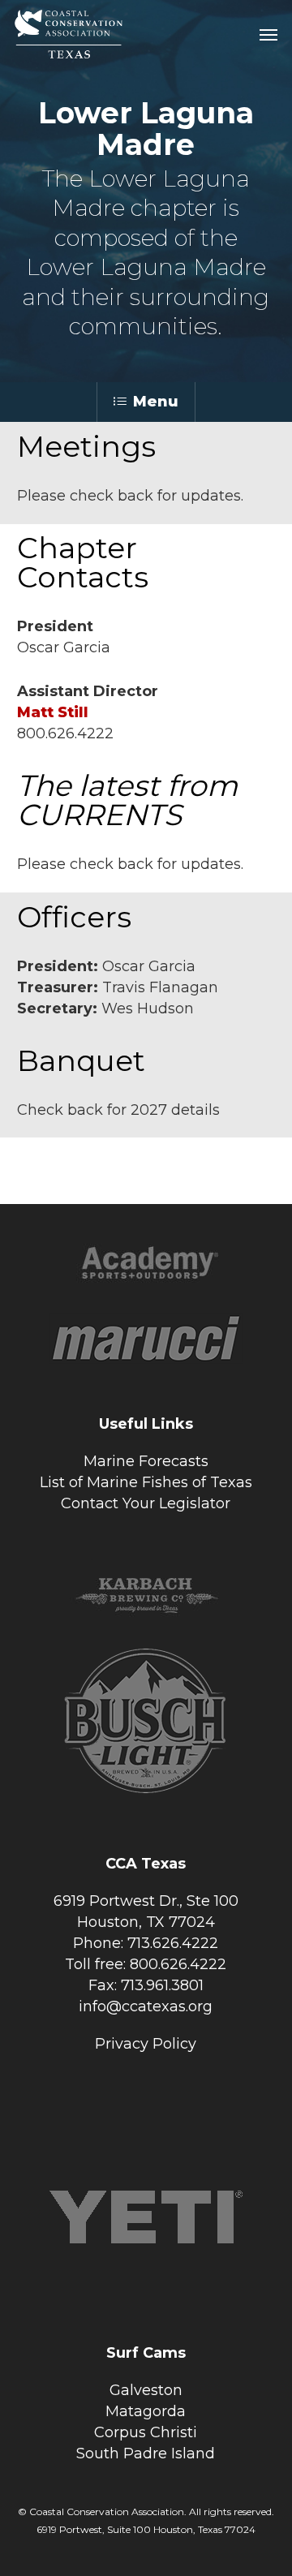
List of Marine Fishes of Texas (146, 1482)
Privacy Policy (146, 2044)
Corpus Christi (146, 2432)
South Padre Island (146, 2453)
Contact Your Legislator (146, 1503)
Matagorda (146, 2411)
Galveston (146, 2390)
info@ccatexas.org (146, 2006)
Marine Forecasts (146, 1461)
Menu (156, 402)
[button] (268, 34)
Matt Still (53, 712)
